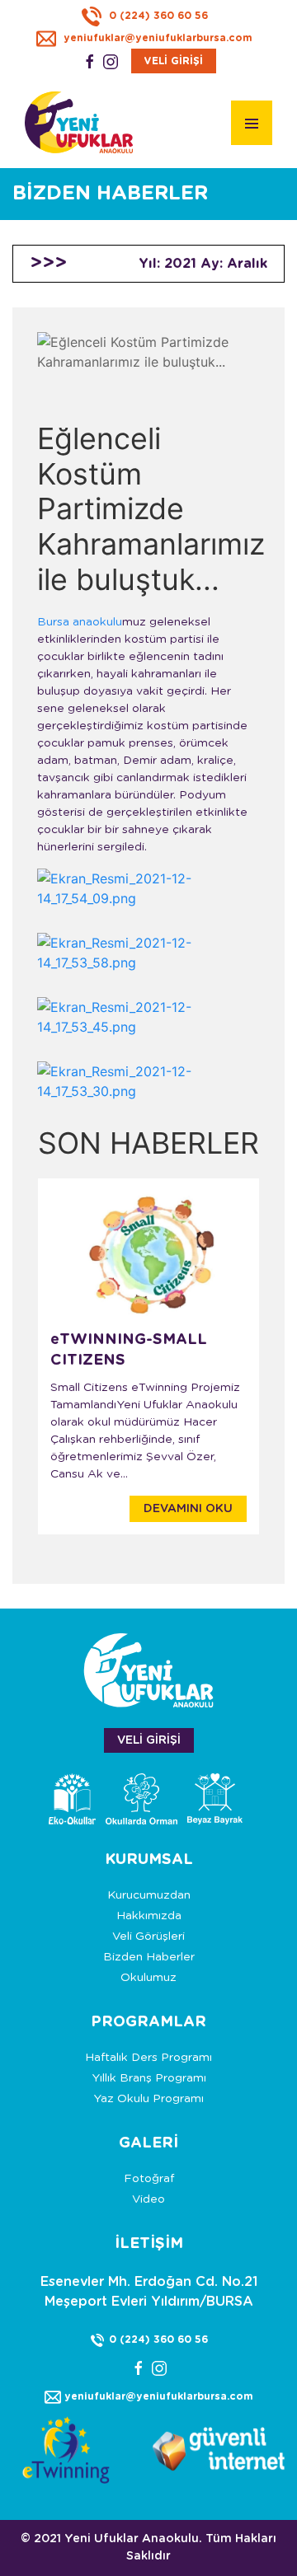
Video (148, 2199)
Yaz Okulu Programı (148, 2099)
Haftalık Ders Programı (148, 2058)
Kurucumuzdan (149, 1895)
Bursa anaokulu (80, 622)
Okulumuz (148, 1978)
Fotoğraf (149, 2179)
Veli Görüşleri (148, 1937)
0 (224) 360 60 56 (157, 16)
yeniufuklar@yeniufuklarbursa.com (156, 38)
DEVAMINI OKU (188, 1509)
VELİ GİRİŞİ (174, 61)
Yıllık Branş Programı (149, 2078)
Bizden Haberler (149, 1957)
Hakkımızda (149, 1916)
